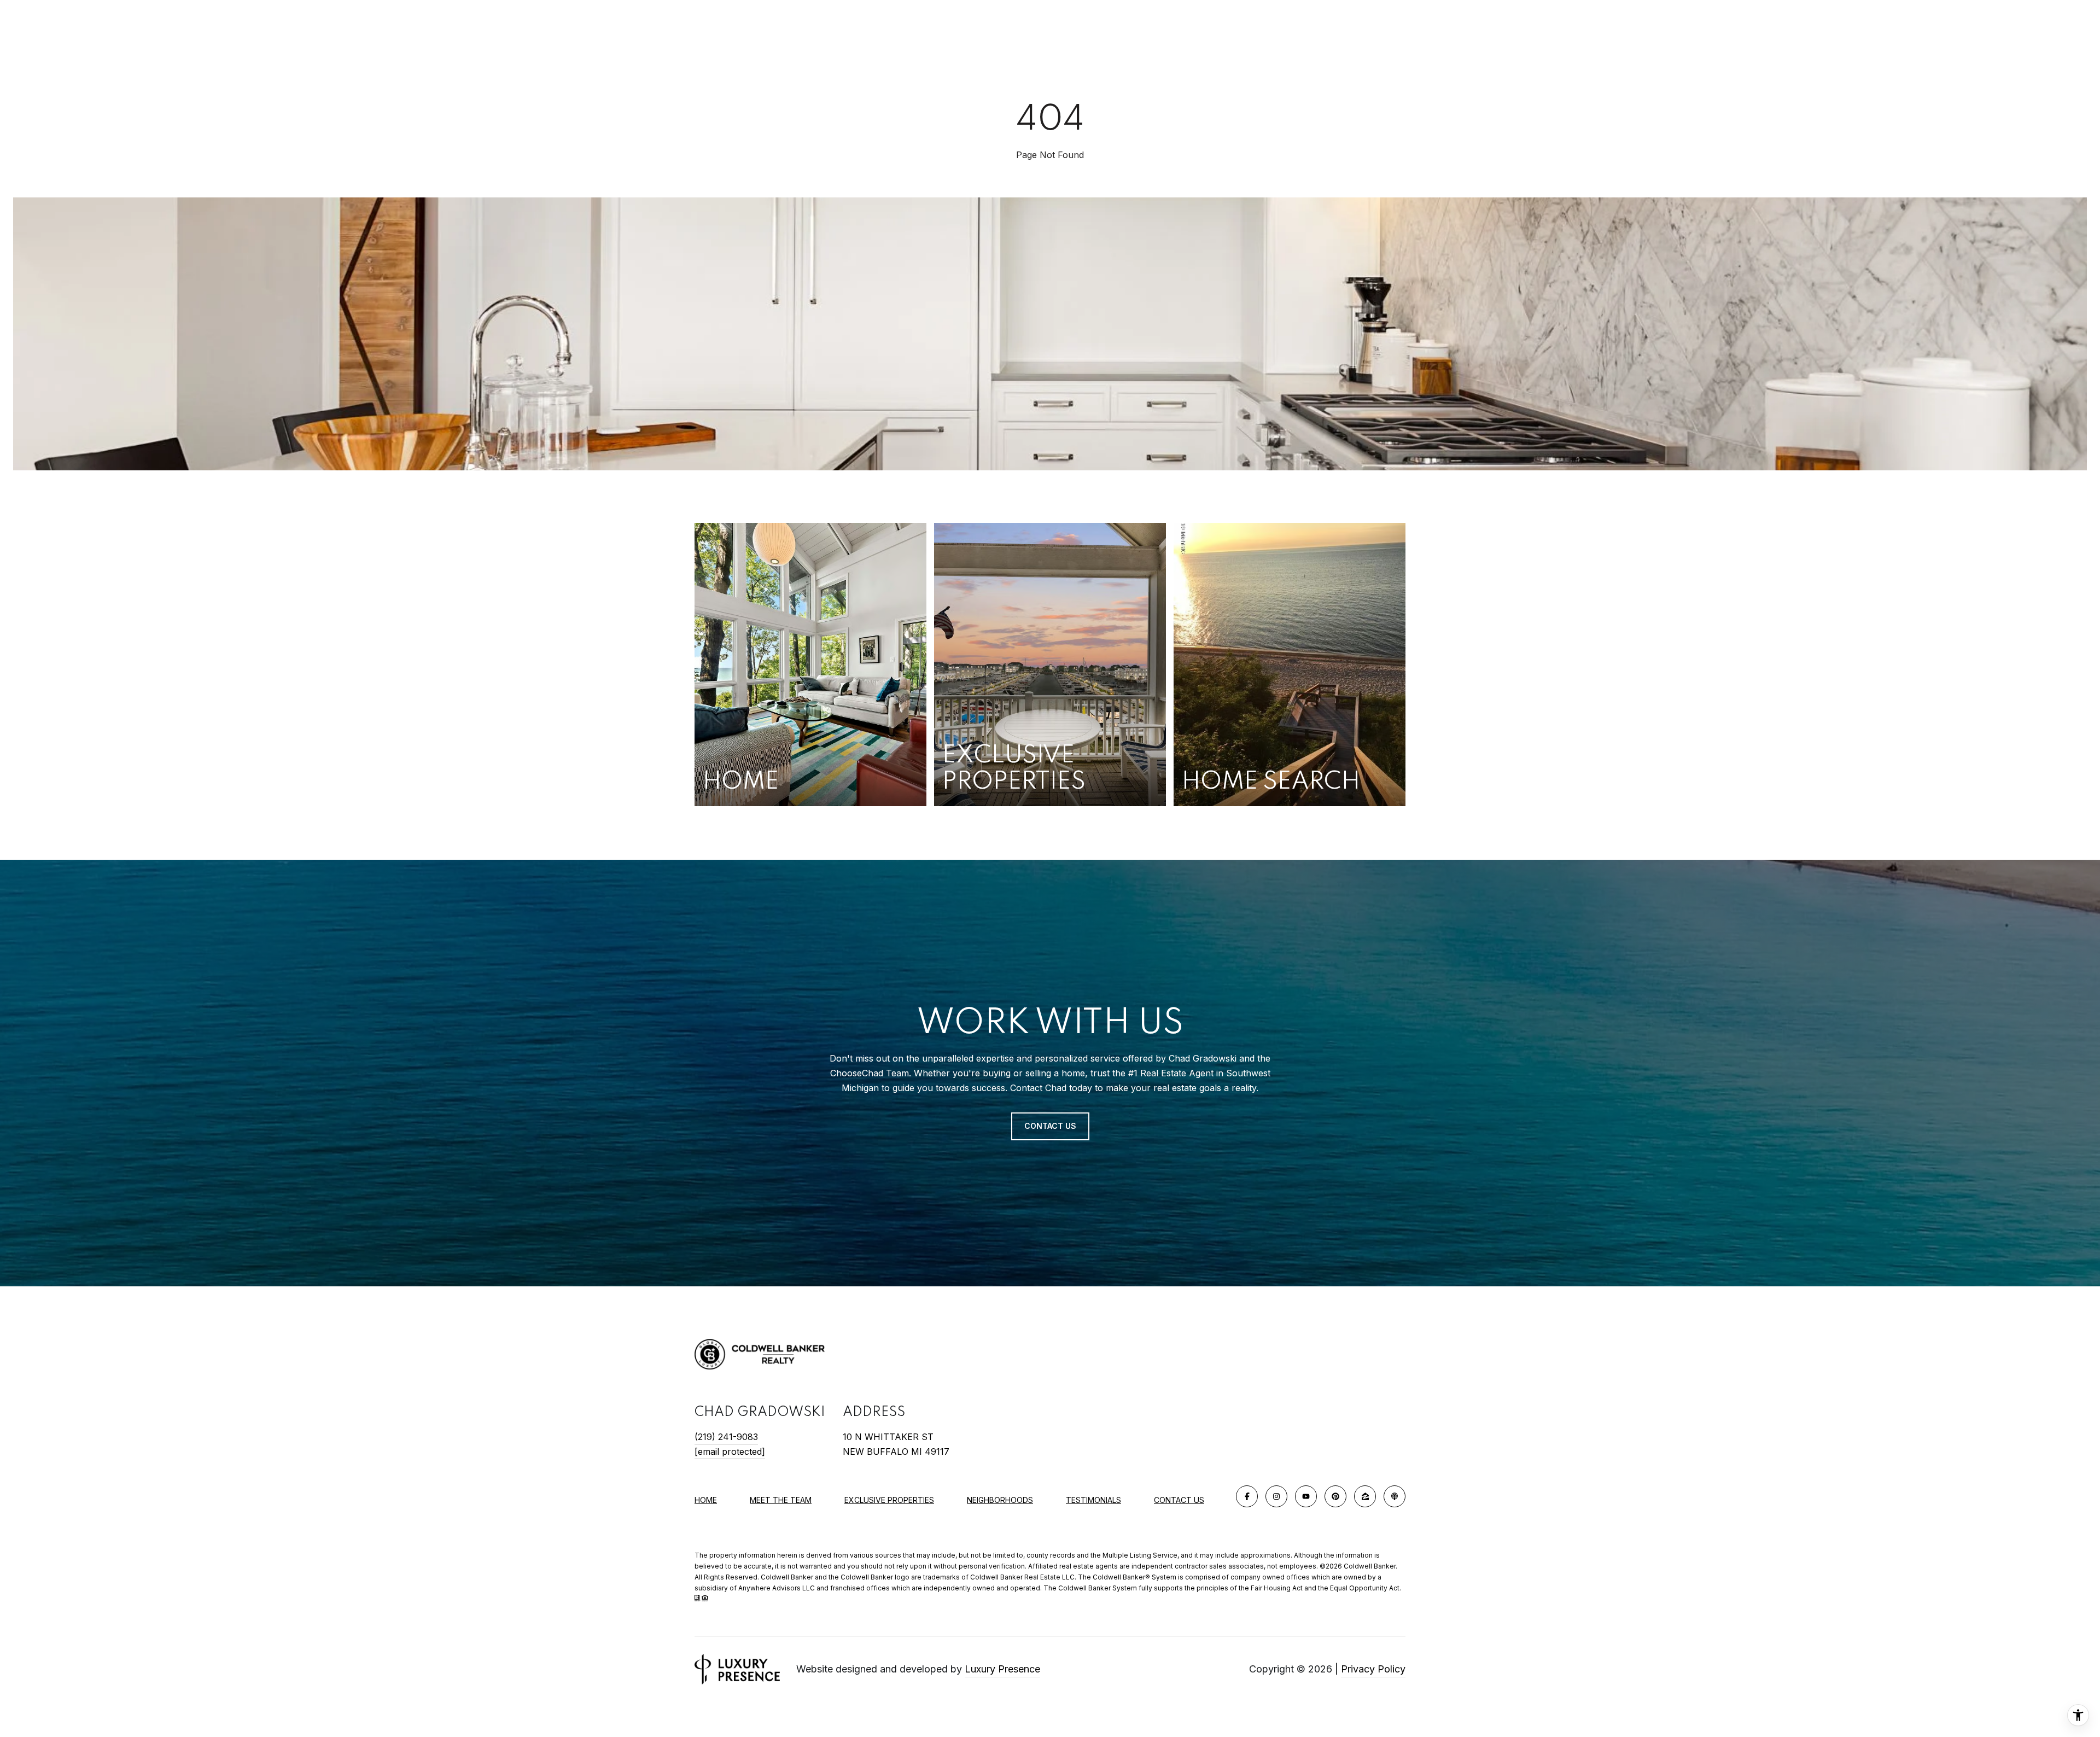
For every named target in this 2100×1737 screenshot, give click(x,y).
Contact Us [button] (1050, 1126)
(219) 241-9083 (726, 1437)
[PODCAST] (1395, 1496)
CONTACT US (1179, 1500)
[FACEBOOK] (1247, 1496)
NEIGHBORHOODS (1000, 1500)
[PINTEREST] (1335, 1496)
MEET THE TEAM (781, 1500)
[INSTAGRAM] (1276, 1496)
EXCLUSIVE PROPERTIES (889, 1500)
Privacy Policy (1373, 1669)
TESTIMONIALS (1093, 1500)
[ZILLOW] (1365, 1496)
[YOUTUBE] (1306, 1496)
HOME (706, 1500)
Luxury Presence (1002, 1669)
